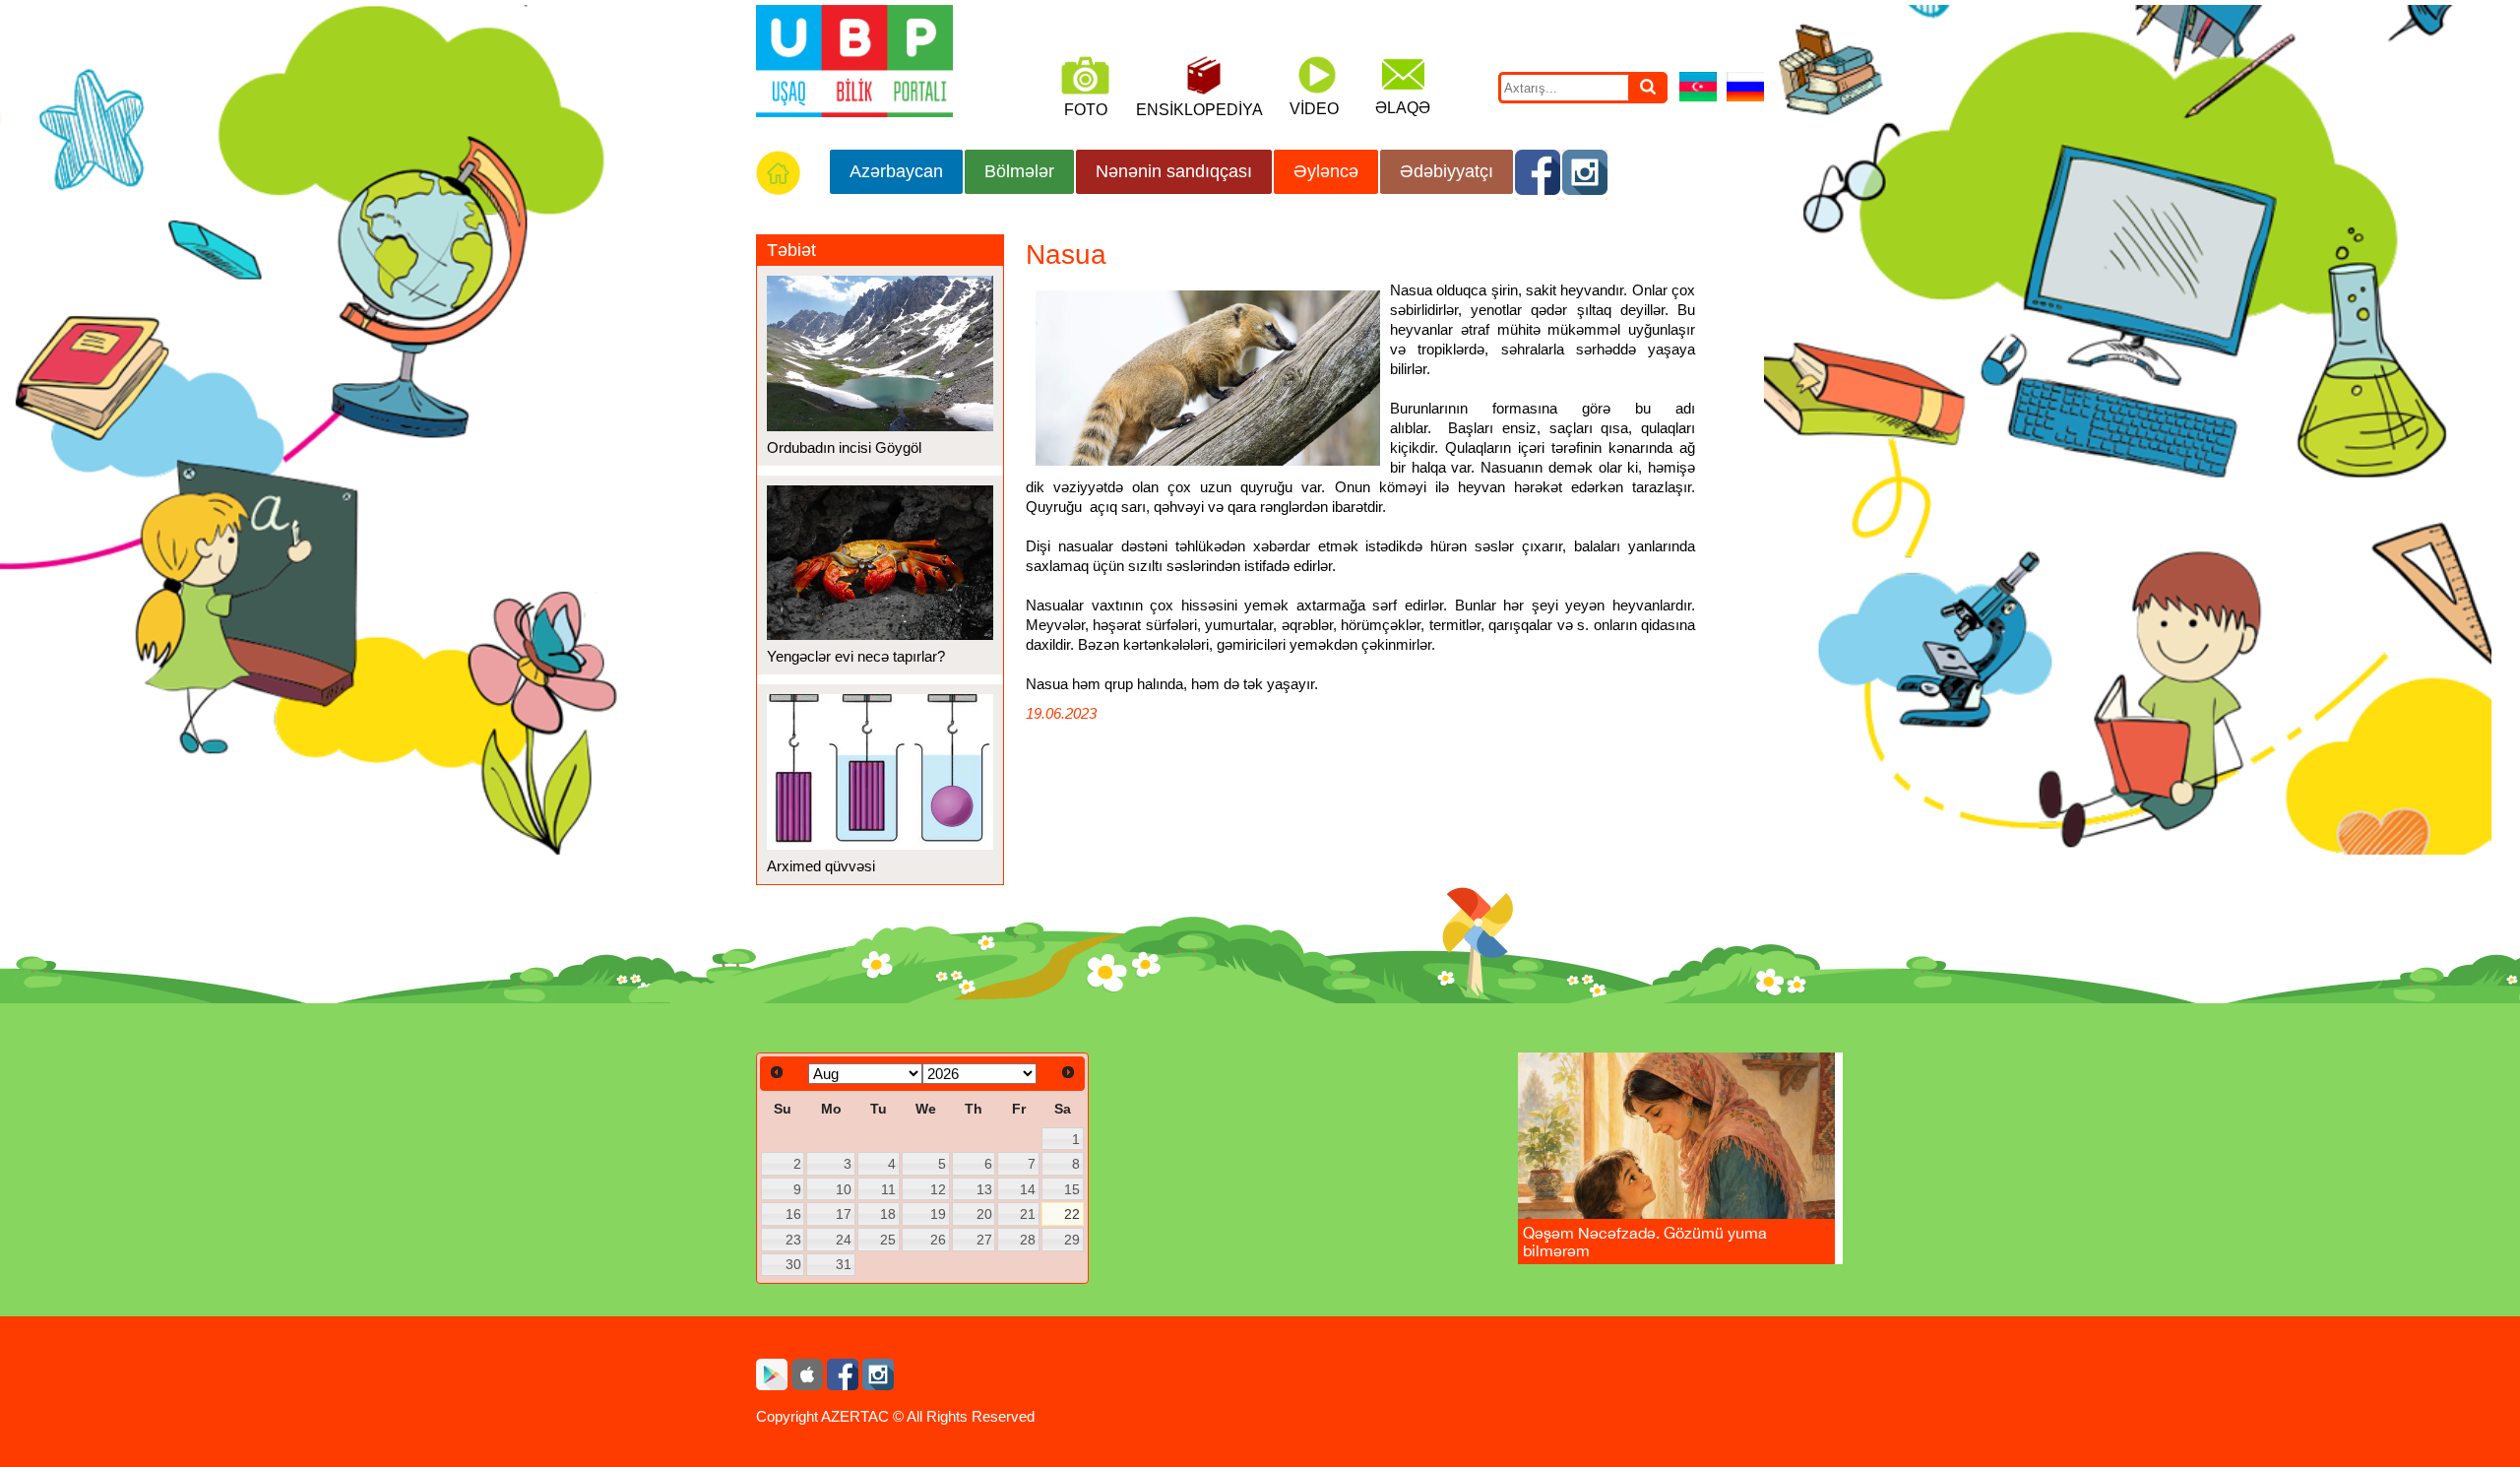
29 (1072, 1240)
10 (844, 1189)
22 (1072, 1214)
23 (793, 1240)
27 (984, 1240)
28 (1028, 1240)
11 (888, 1189)
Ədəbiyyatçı (1447, 171)
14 (1028, 1189)
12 (938, 1189)
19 (938, 1214)
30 (793, 1264)
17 (844, 1214)
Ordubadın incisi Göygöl (844, 447)
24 (844, 1240)
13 (984, 1189)
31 (844, 1264)
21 (1028, 1214)
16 (793, 1214)
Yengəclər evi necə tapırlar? (856, 656)
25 (888, 1240)
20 (984, 1214)
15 (1072, 1189)
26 (938, 1240)
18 (888, 1214)
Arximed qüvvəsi (821, 866)
